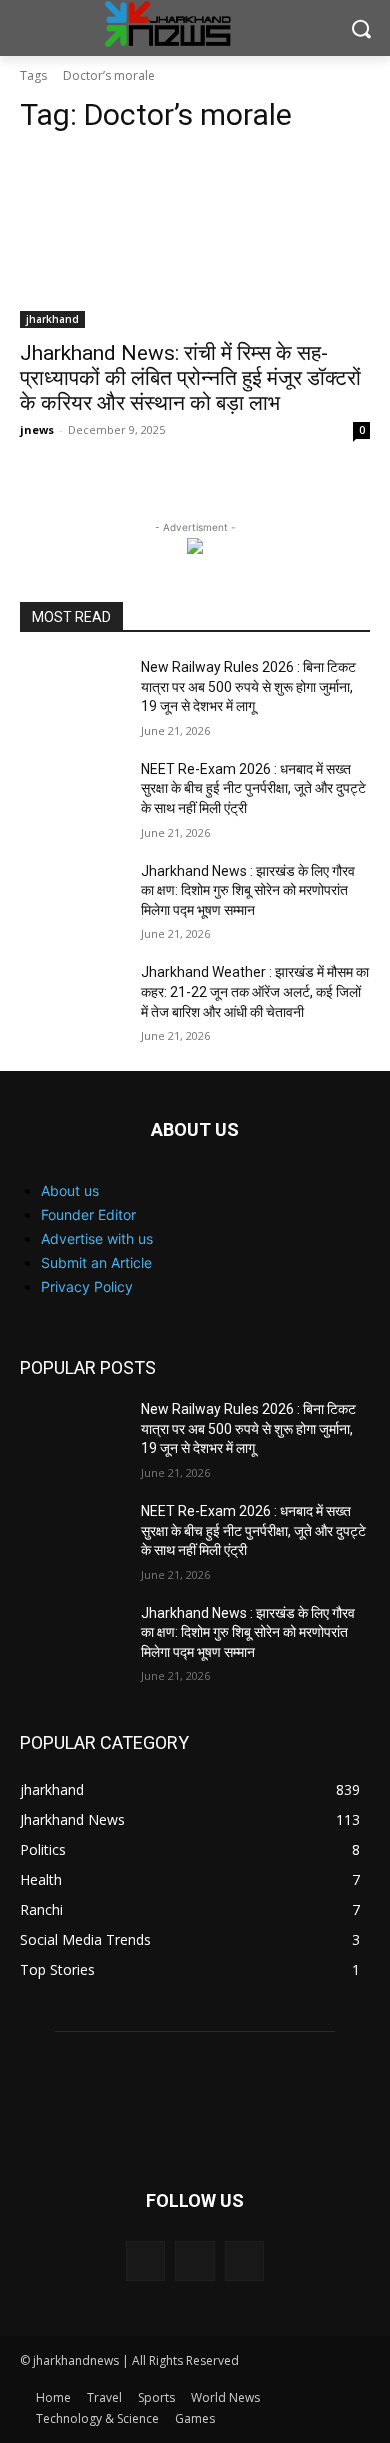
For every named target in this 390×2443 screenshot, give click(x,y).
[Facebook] (145, 2260)
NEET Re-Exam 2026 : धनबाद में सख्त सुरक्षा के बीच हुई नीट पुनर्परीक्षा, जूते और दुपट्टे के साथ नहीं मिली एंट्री (253, 788)
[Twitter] (244, 2260)
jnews (37, 429)
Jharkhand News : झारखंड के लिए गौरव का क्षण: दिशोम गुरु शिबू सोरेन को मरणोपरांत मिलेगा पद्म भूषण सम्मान (248, 890)
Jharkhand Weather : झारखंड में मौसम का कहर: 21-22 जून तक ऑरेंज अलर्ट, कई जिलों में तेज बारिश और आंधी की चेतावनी (255, 991)
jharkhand (52, 319)
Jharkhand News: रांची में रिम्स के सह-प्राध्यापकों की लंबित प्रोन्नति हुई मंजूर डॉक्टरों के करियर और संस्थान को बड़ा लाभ (190, 378)
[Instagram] (194, 2260)
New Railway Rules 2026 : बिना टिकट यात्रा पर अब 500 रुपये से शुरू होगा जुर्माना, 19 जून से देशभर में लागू (248, 686)
